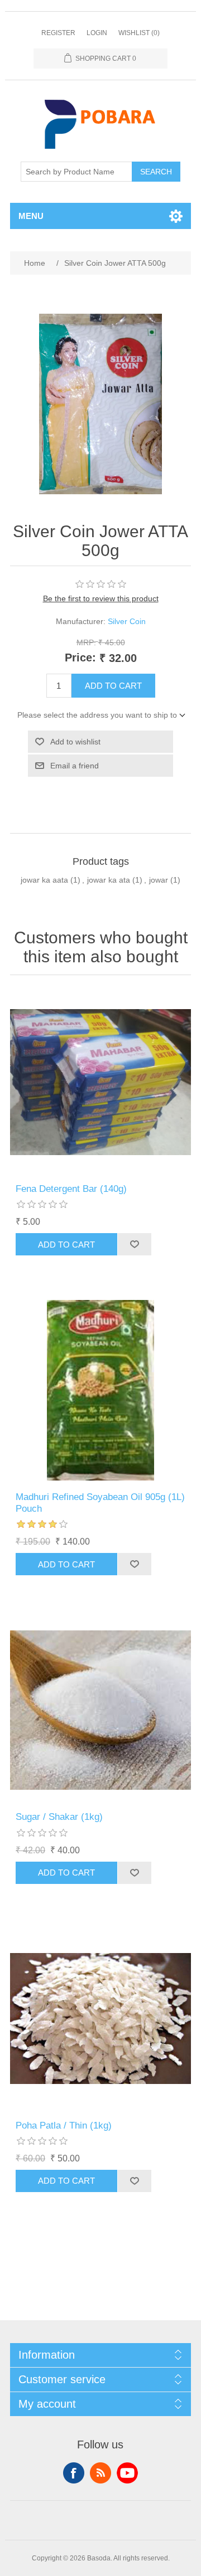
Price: (80, 658)
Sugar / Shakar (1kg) (59, 1817)
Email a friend (75, 766)
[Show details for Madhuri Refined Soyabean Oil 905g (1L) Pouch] (100, 1390)
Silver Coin (127, 621)
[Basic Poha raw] (100, 2019)
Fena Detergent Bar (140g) (71, 1189)
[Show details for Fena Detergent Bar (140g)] (100, 1082)
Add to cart (113, 686)
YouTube (127, 2473)
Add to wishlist (75, 742)
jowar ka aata (44, 880)
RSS (100, 2473)
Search (156, 172)
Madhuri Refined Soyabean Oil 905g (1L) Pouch (100, 1503)
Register (58, 33)
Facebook (74, 2473)
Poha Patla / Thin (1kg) (64, 2125)
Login (97, 33)
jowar (159, 880)
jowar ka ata (109, 880)
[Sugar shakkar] (100, 1710)
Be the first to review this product (101, 598)
